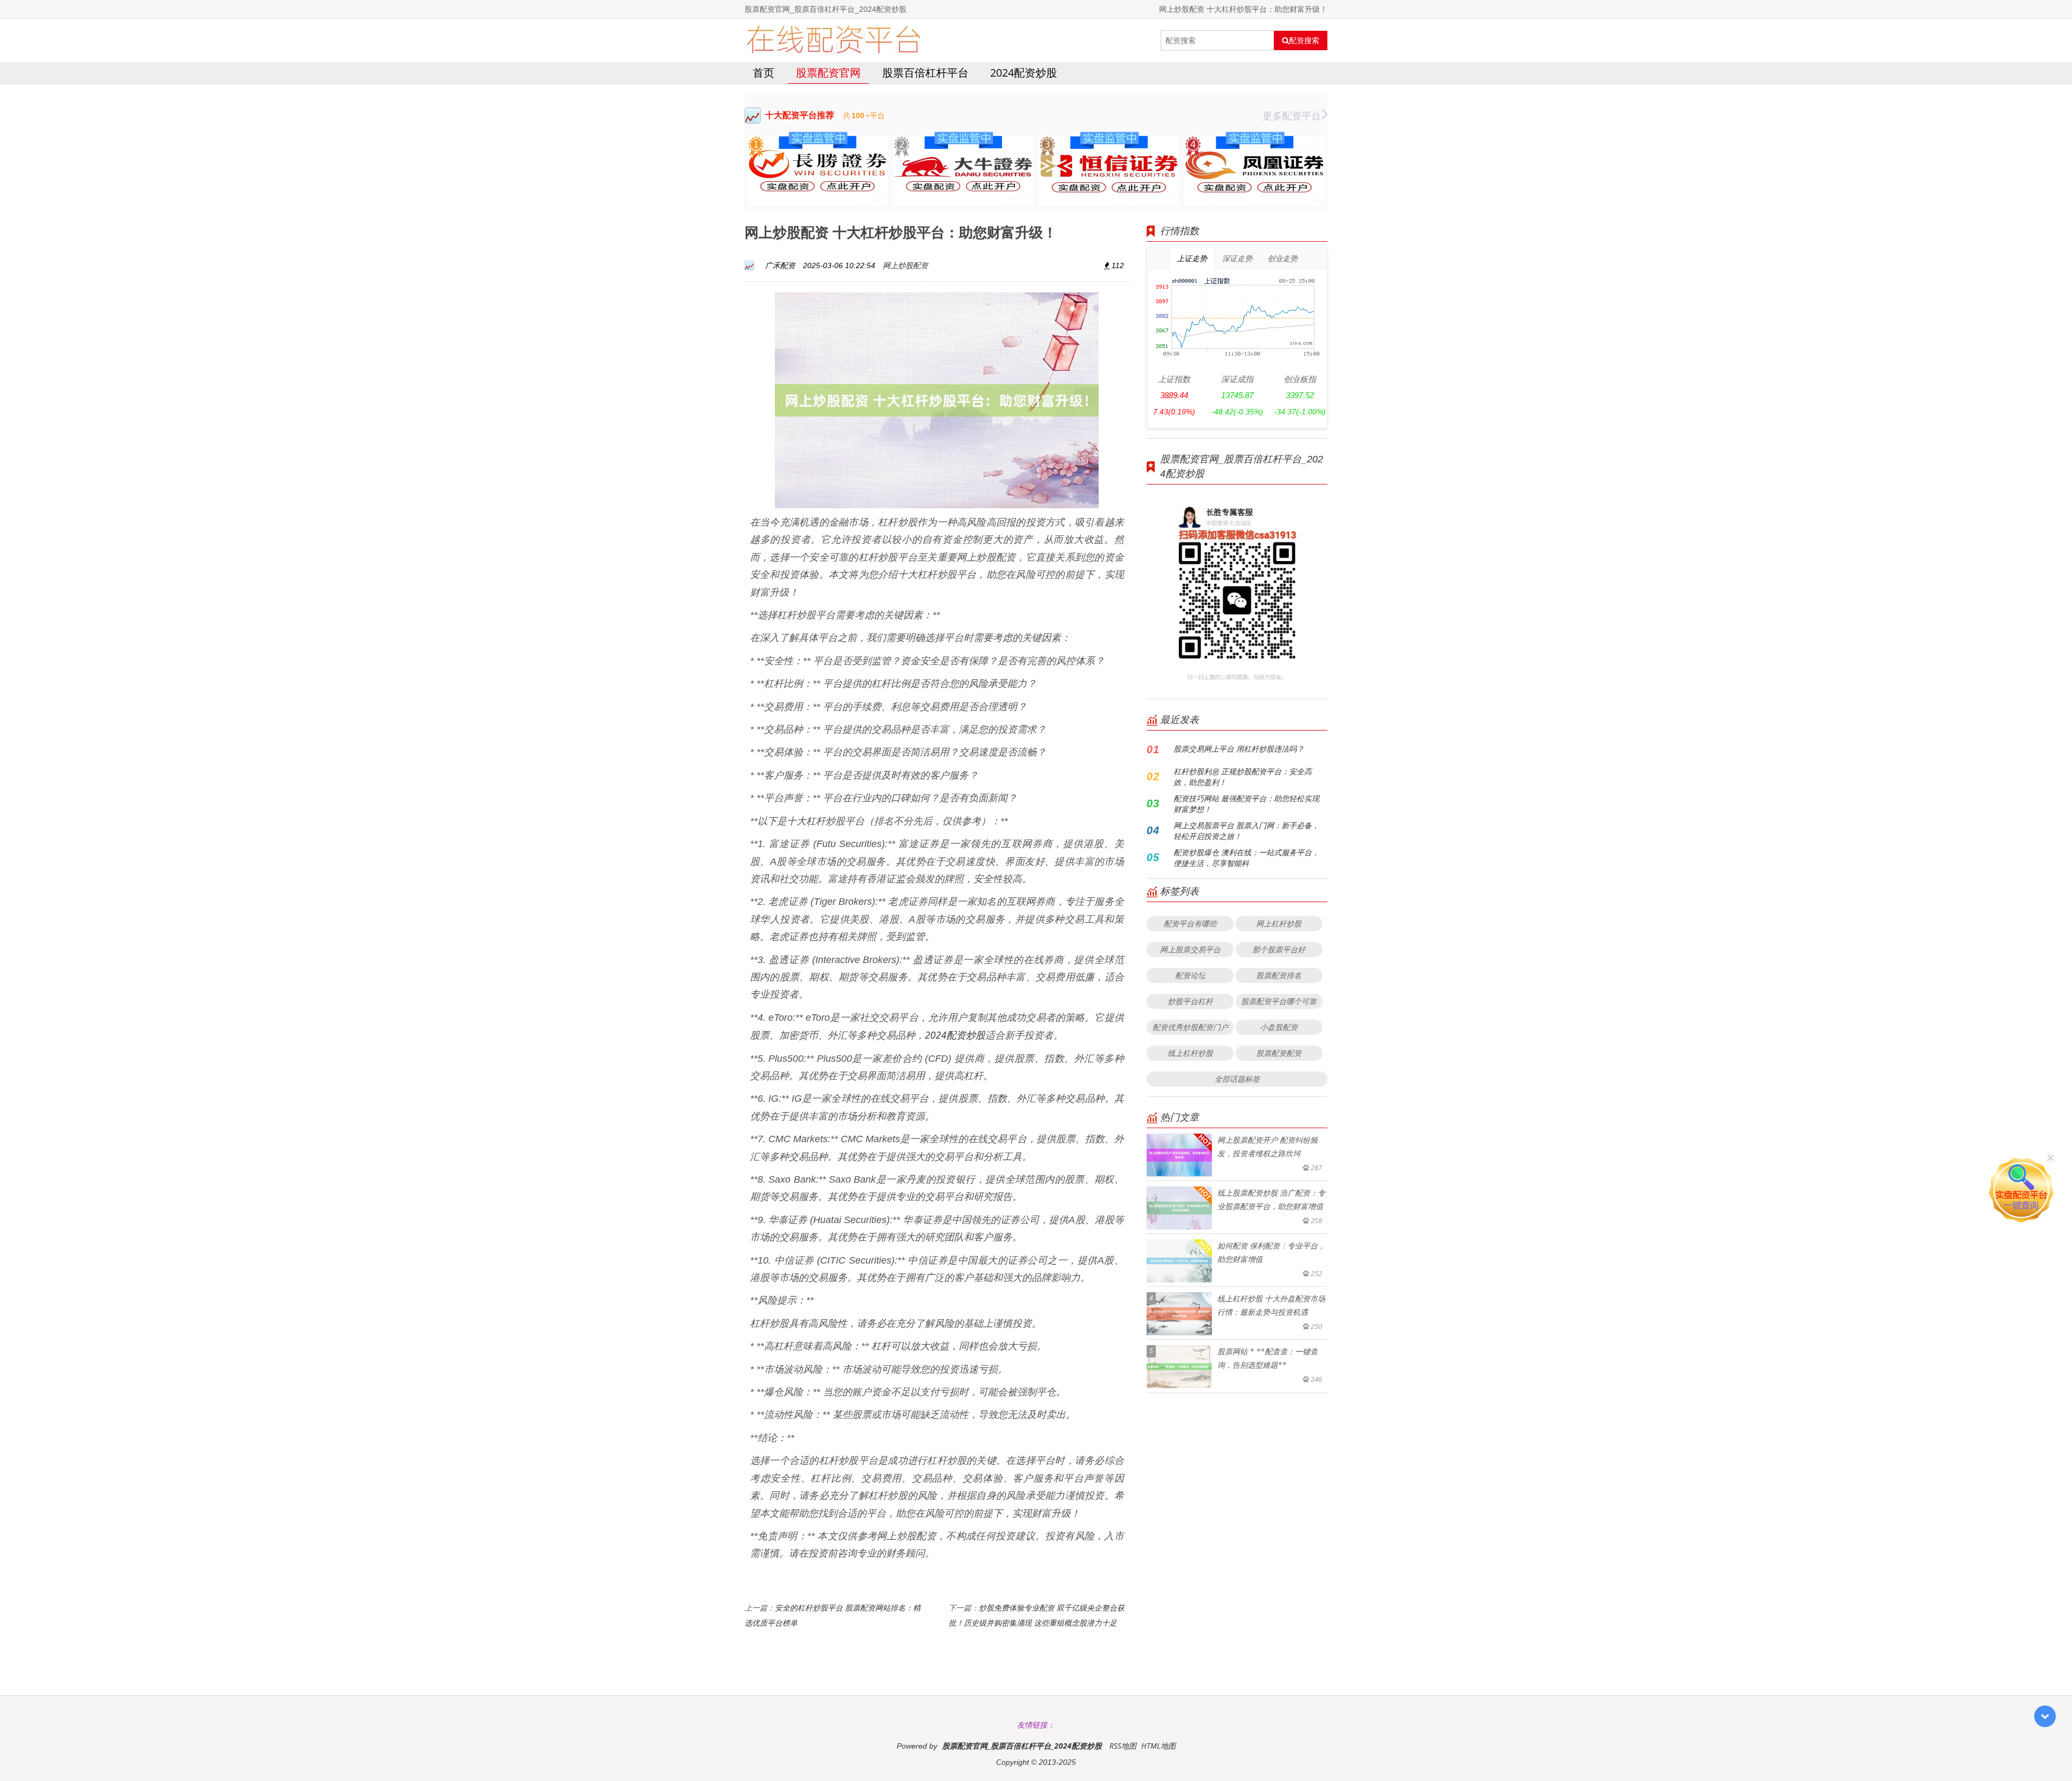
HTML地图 (1158, 1746)
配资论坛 (1190, 975)
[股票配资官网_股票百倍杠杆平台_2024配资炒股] (833, 40)
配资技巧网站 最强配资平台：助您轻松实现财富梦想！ (1246, 804)
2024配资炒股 (1024, 73)
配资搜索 (1304, 40)
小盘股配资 (1279, 1027)
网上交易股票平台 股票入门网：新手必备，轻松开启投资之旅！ (1246, 831)
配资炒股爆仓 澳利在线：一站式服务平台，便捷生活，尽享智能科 (1246, 858)
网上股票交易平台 (1190, 949)
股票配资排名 (1279, 975)
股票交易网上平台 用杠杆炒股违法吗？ (1239, 749)
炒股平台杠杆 (1190, 1001)
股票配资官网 (828, 73)
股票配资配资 (1279, 1053)
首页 (764, 73)
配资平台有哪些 (1190, 923)
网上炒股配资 (905, 265)
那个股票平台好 (1279, 949)
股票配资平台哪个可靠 (1279, 1001)
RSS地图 (1123, 1746)
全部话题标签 (1237, 1079)
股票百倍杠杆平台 (925, 73)
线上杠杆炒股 (1190, 1053)
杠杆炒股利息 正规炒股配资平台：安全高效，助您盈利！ (1243, 777)
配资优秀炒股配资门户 (1190, 1027)
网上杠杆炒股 (1279, 923)
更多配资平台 (1292, 115)
